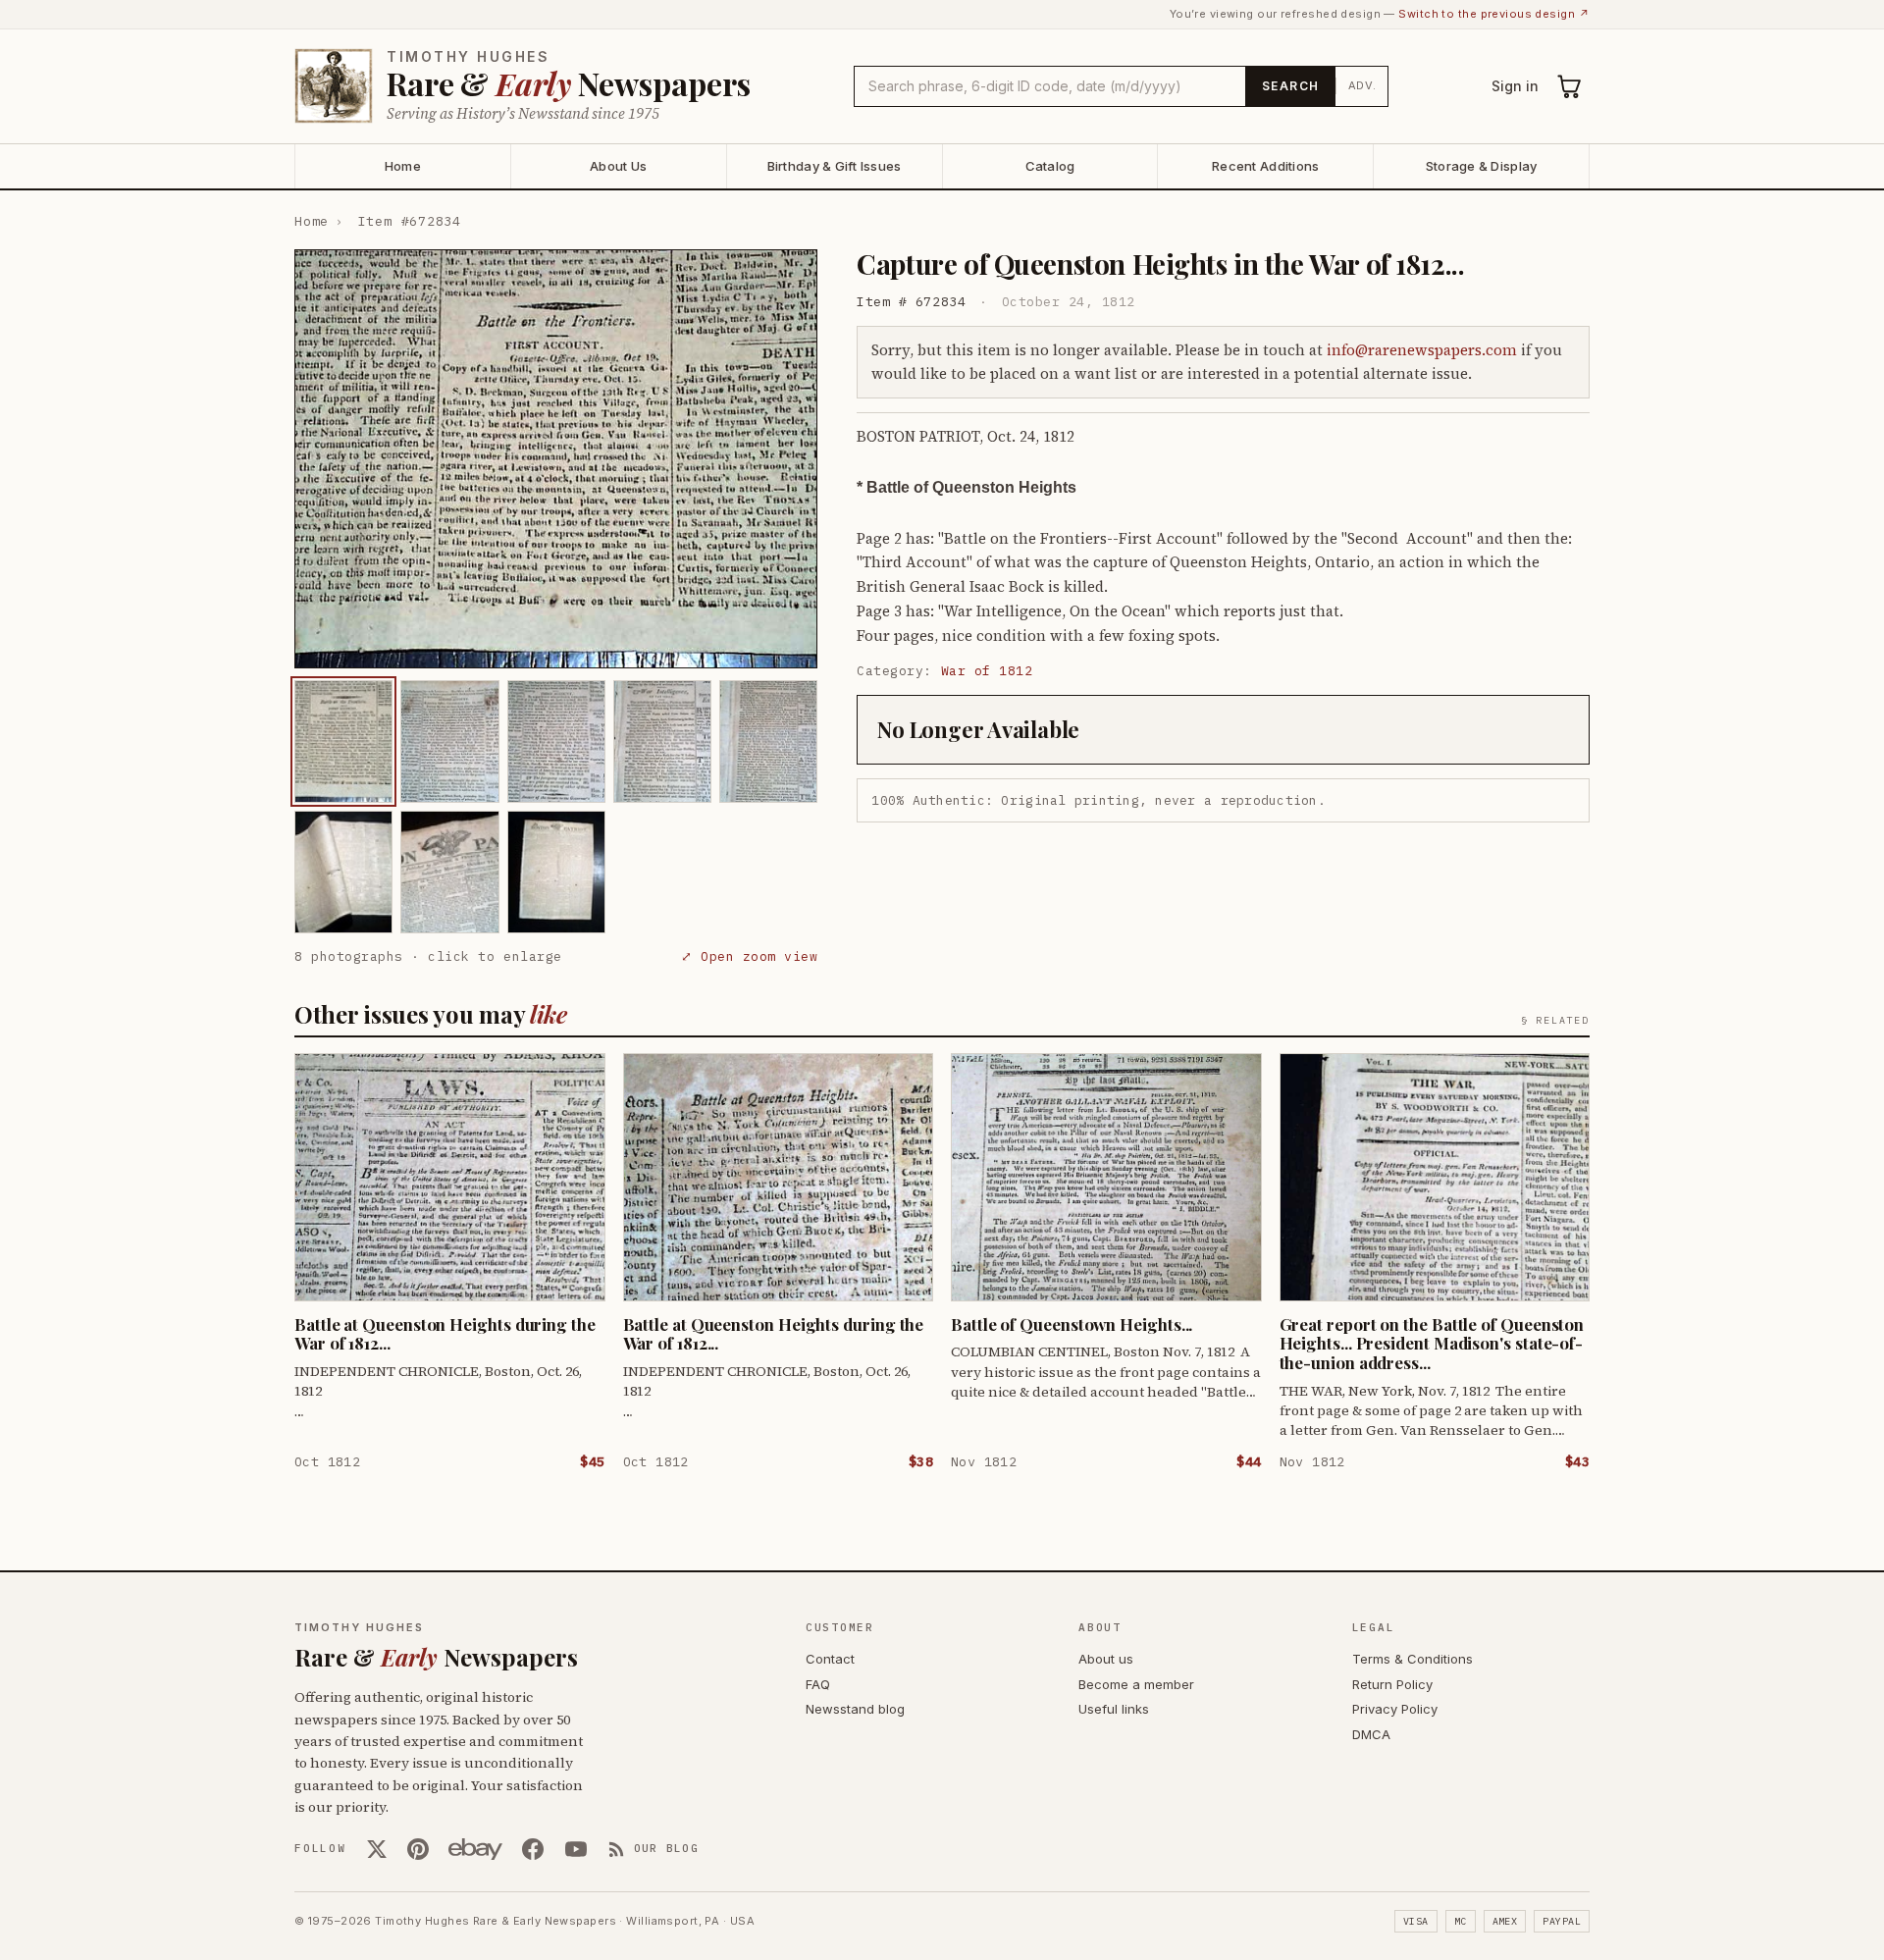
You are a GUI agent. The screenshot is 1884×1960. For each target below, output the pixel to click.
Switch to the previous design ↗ (1494, 14)
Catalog (1050, 166)
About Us (618, 166)
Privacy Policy (1395, 1709)
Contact (830, 1659)
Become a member (1136, 1684)
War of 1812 (987, 671)
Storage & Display (1481, 166)
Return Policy (1392, 1684)
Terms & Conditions (1413, 1659)
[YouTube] (576, 1849)
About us (1106, 1659)
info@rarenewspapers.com (1422, 350)
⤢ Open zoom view (749, 956)
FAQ (818, 1684)
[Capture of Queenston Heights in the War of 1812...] (343, 742)
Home (403, 166)
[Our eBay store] (475, 1849)
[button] (556, 459)
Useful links (1114, 1709)
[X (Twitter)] (377, 1849)
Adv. (1362, 85)
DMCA (1371, 1734)
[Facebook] (533, 1849)
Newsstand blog (855, 1709)
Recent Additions (1265, 166)
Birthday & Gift (835, 166)
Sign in (1515, 86)
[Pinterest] (418, 1849)
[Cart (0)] (1570, 86)
